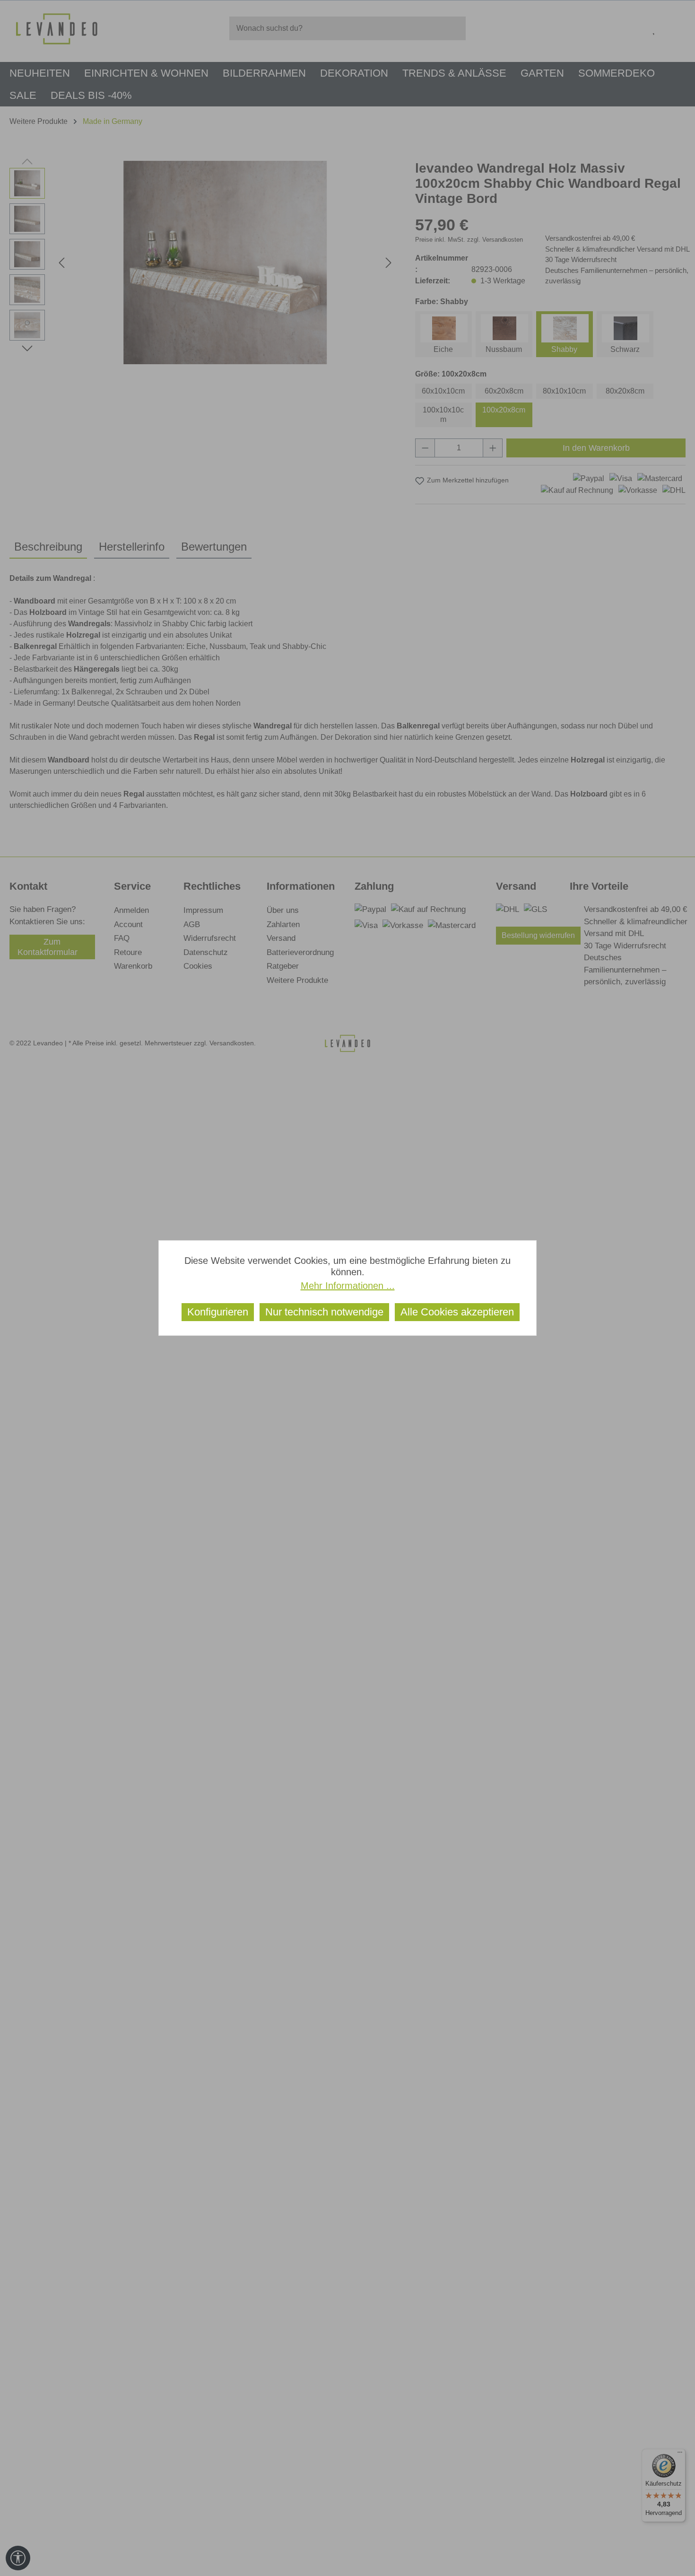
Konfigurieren (218, 1312)
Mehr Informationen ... (348, 1286)
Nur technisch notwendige (324, 1312)
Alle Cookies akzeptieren (457, 1312)
